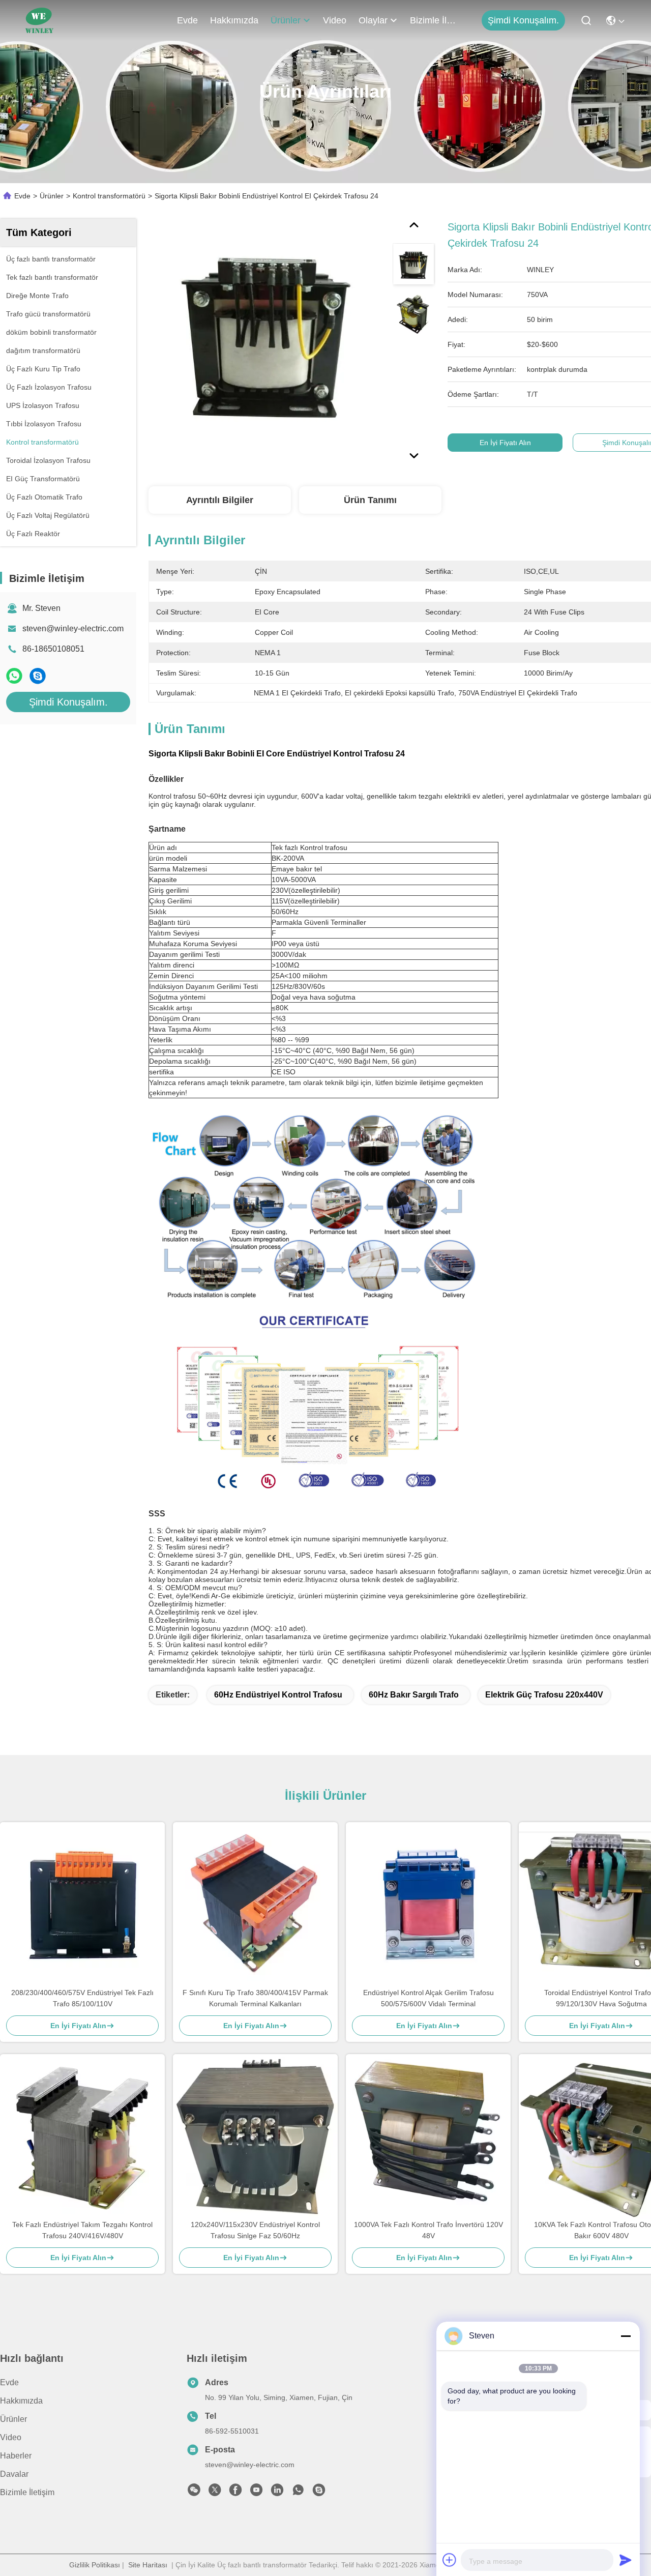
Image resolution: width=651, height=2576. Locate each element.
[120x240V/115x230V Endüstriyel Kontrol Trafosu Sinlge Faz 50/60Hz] (255, 2136)
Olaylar (373, 20)
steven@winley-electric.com (73, 628)
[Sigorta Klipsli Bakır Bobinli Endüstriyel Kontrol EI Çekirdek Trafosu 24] (267, 337)
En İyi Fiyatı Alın (505, 443)
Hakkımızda (234, 20)
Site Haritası (148, 2565)
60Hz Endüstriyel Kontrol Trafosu (278, 1695)
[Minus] (626, 2336)
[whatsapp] (14, 676)
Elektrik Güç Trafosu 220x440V (544, 1695)
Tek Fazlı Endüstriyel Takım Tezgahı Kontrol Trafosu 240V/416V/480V (82, 2230)
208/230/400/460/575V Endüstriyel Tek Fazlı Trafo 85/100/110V (82, 1998)
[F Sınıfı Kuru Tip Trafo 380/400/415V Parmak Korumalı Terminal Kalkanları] (255, 1905)
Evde (187, 20)
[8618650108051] (298, 2493)
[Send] (626, 2560)
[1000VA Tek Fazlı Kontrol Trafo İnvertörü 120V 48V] (428, 2136)
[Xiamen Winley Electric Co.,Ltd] (39, 20)
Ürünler (286, 20)
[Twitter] (215, 2493)
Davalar (14, 2474)
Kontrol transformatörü (109, 196)
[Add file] (450, 2560)
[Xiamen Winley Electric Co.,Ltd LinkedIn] (277, 2493)
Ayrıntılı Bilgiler (220, 500)
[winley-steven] (319, 2493)
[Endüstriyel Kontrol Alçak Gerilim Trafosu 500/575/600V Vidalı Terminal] (428, 1904)
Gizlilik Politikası (95, 2565)
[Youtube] (256, 2493)
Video (335, 20)
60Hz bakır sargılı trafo (414, 1695)
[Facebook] (235, 2493)
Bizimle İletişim (434, 20)
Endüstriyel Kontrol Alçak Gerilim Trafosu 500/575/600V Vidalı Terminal (428, 1998)
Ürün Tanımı (370, 500)
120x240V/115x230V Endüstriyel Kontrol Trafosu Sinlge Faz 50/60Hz (255, 2230)
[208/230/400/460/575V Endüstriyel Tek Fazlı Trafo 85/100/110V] (82, 1905)
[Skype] (38, 676)
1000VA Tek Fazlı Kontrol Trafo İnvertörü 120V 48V (428, 2230)
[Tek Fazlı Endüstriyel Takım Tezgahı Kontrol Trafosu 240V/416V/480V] (82, 2136)
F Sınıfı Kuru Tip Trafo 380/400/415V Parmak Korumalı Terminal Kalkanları (255, 1998)
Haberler (16, 2456)
